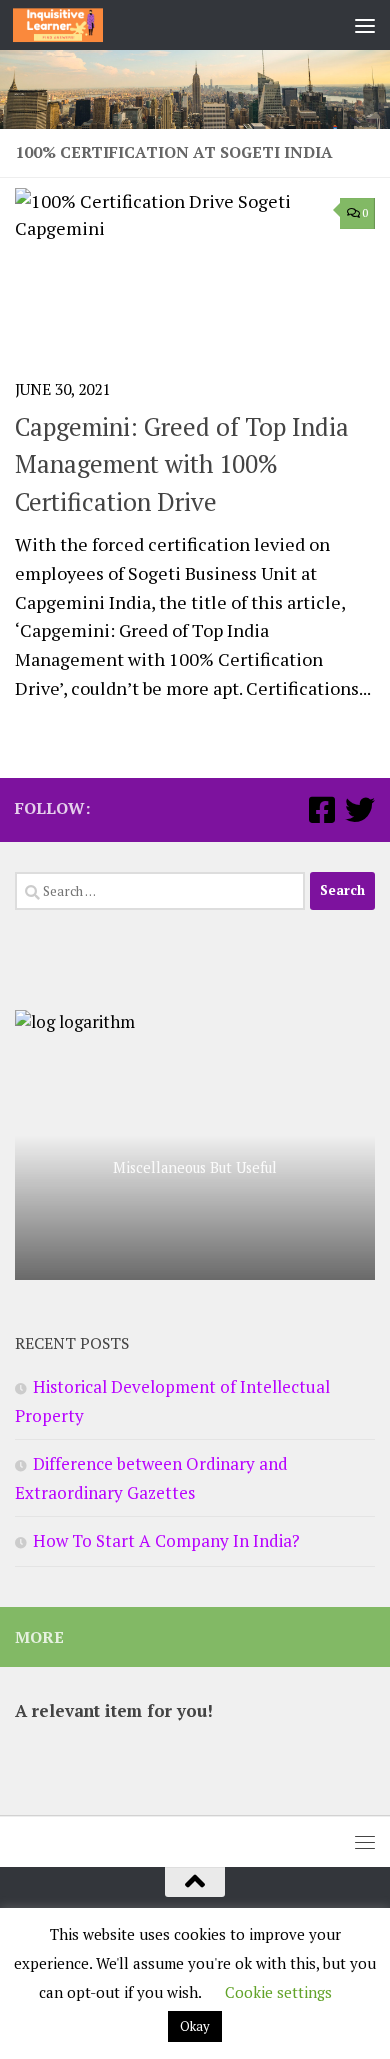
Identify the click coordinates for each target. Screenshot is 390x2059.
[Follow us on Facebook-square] (322, 810)
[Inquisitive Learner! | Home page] (73, 25)
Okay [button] (195, 2026)
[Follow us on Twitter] (360, 810)
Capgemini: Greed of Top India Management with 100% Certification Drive (182, 464)
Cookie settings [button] (278, 1992)
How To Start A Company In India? (166, 1540)
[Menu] (365, 25)
